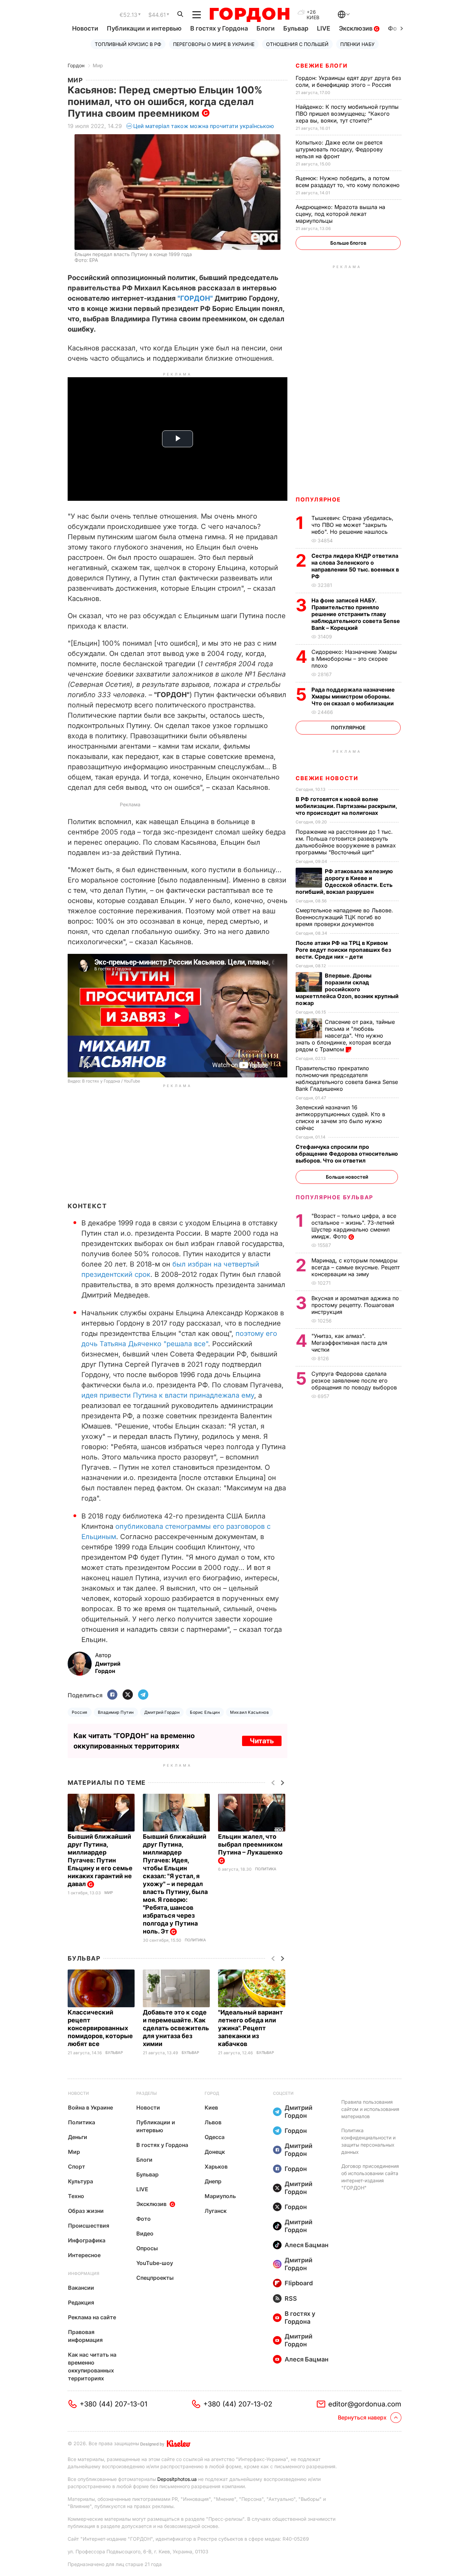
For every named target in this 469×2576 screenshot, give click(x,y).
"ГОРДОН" (195, 298)
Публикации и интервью (144, 28)
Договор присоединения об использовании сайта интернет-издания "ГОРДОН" (370, 2177)
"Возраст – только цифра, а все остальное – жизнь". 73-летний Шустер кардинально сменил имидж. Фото (354, 1226)
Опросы (147, 2248)
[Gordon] (249, 15)
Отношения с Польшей (297, 44)
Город (212, 2093)
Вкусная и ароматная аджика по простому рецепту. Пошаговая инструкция (355, 1305)
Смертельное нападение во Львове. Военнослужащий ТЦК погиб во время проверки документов (344, 917)
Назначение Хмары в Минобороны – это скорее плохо (354, 659)
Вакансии (81, 2288)
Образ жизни (86, 2211)
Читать (262, 1741)
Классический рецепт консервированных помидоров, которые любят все (100, 2028)
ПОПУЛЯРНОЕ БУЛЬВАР (334, 1197)
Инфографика (87, 2240)
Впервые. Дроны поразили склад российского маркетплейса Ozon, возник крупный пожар (347, 989)
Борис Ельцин (205, 1712)
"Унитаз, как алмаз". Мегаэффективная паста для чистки (349, 1343)
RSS (291, 2298)
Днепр (213, 2181)
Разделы (147, 2093)
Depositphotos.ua (177, 2479)
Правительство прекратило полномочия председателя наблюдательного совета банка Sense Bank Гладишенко (347, 1078)
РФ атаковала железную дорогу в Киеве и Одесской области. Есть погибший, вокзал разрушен (344, 881)
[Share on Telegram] (143, 1695)
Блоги (266, 28)
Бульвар (296, 28)
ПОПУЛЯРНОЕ (318, 499)
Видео (145, 2233)
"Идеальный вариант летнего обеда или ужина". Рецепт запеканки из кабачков (250, 2028)
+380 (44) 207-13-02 (238, 2404)
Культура (81, 2181)
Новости (85, 28)
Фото (144, 2219)
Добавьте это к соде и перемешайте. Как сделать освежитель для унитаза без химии (176, 2028)
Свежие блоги (322, 66)
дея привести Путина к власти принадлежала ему (170, 1395)
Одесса (215, 2137)
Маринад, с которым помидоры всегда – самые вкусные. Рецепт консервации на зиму (356, 1267)
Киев (211, 2107)
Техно (76, 2196)
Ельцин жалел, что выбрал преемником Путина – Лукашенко (251, 1844)
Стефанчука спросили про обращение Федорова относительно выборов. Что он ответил (347, 1154)
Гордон (76, 65)
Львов (213, 2122)
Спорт (77, 2167)
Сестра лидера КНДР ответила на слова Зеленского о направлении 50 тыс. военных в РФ (355, 566)
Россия (80, 1712)
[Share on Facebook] (112, 1695)
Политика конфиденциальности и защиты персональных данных (368, 2141)
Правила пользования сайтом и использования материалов (370, 2109)
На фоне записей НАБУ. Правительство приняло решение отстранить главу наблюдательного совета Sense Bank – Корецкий (356, 614)
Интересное (84, 2255)
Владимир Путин (116, 1712)
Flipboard (299, 2283)
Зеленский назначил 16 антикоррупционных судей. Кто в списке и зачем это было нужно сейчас (340, 1118)
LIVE (324, 28)
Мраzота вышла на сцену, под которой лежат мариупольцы (340, 214)
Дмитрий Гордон (162, 1712)
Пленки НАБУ (357, 44)
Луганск (216, 2211)
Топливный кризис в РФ (128, 44)
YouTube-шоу (155, 2263)
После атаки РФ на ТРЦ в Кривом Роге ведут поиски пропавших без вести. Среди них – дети (343, 950)
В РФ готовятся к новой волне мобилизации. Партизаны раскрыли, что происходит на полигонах (346, 806)
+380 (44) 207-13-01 (113, 2404)
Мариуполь (220, 2196)
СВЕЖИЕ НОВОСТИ (327, 778)
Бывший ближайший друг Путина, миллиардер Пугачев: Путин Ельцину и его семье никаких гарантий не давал (100, 1860)
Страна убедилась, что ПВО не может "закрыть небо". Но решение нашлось (352, 525)
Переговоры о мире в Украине (214, 44)
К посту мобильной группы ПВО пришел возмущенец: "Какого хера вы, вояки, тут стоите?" (347, 114)
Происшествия (89, 2226)
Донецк (215, 2152)
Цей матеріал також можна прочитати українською (204, 126)
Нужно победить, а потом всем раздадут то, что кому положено (348, 182)
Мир (98, 65)
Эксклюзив (356, 28)
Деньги (78, 2137)
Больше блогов (348, 243)
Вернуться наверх (362, 2417)
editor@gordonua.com (365, 2404)
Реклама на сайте (92, 2317)
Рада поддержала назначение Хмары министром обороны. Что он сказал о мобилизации (353, 696)
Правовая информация (85, 2336)
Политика (195, 1940)
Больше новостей (347, 1177)
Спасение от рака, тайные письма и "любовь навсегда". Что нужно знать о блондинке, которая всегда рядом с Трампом (345, 1036)
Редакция (81, 2302)
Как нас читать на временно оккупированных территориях (92, 2366)
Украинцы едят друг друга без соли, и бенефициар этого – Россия (348, 81)
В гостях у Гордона (219, 28)
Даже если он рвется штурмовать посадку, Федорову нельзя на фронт (339, 149)
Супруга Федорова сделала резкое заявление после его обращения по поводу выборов (355, 1381)
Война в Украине (90, 2107)
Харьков (216, 2167)
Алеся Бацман (307, 2245)
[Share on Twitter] (128, 1695)
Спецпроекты (155, 2278)
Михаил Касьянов (249, 1712)
